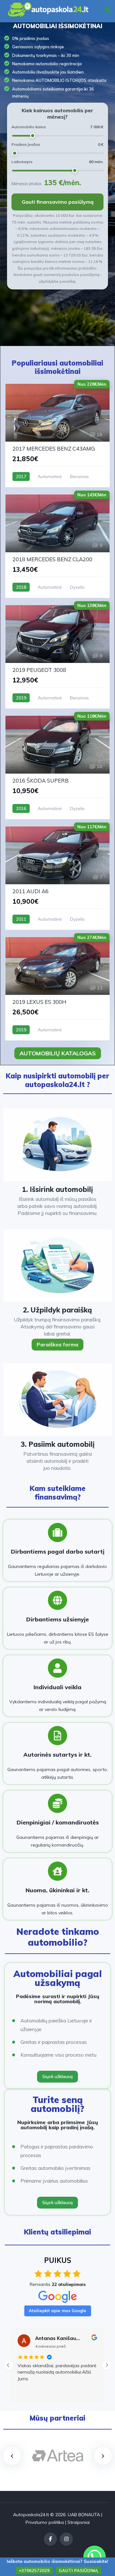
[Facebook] (50, 2539)
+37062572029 (34, 2571)
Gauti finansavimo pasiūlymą (58, 202)
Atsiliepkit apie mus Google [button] (57, 2311)
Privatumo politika (45, 2522)
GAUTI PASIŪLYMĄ (78, 2571)
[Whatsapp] (95, 2557)
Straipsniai (79, 2522)
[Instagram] (66, 2539)
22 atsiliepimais (69, 2284)
